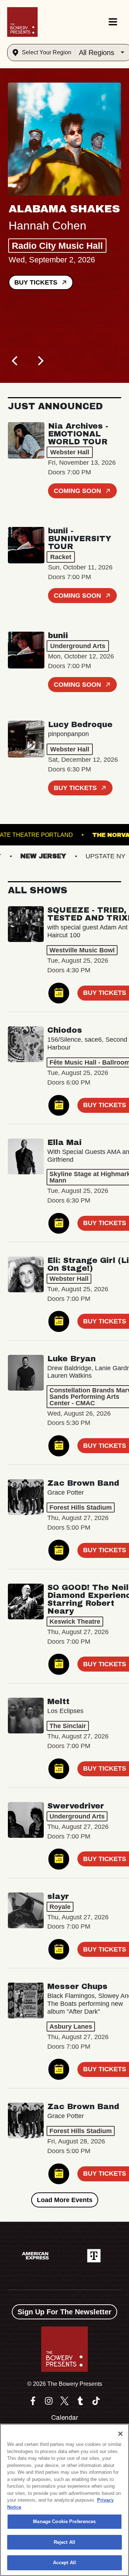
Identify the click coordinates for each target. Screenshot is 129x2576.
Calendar (65, 2418)
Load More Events (65, 2200)
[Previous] (16, 361)
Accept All (64, 2563)
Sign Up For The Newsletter (64, 2312)
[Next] (40, 361)
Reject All (64, 2542)
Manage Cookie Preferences (64, 2521)
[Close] (120, 2434)
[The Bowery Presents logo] (22, 22)
